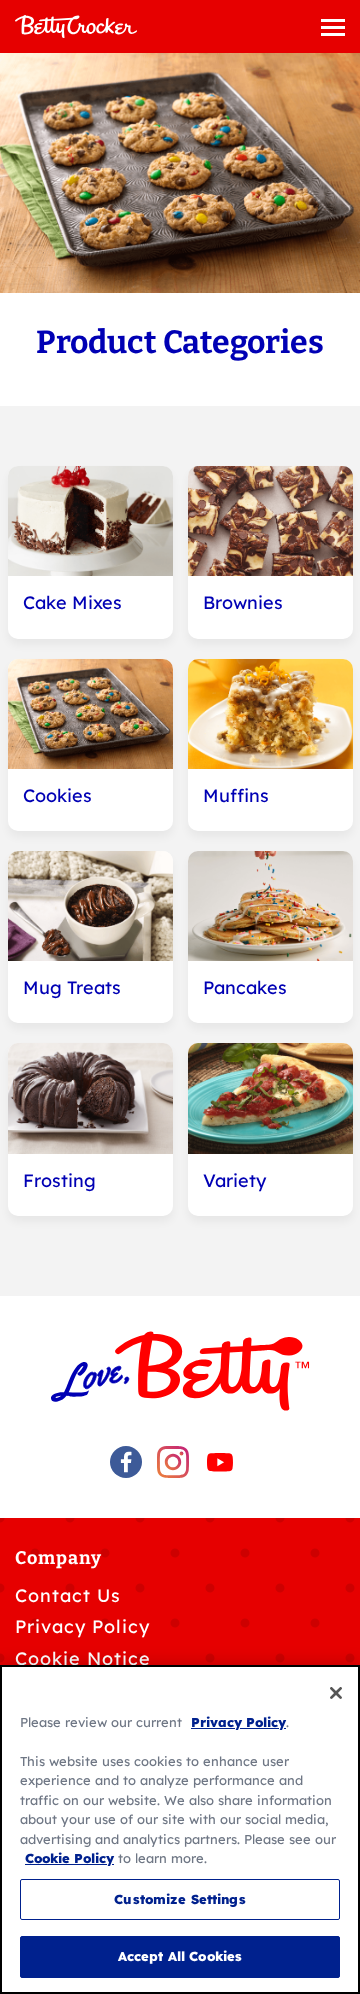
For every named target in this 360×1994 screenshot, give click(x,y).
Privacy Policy (82, 1626)
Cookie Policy (69, 1858)
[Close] (336, 1693)
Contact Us (68, 1595)
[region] (180, 1829)
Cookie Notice (83, 1658)
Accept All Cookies (180, 1956)
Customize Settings (179, 1899)
